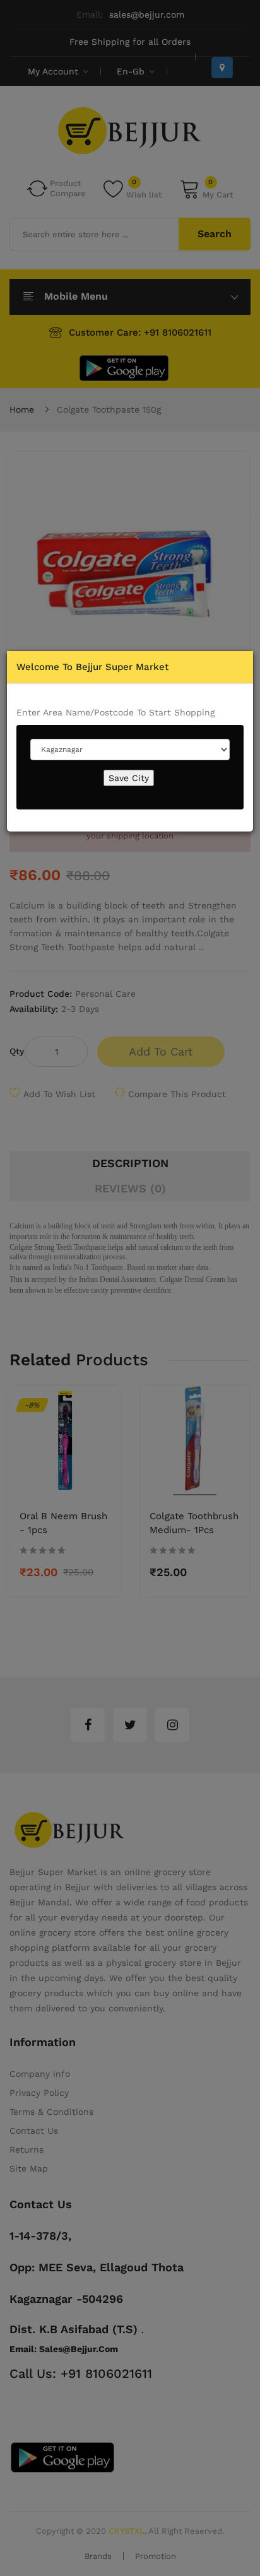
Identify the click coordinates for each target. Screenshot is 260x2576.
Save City (129, 778)
